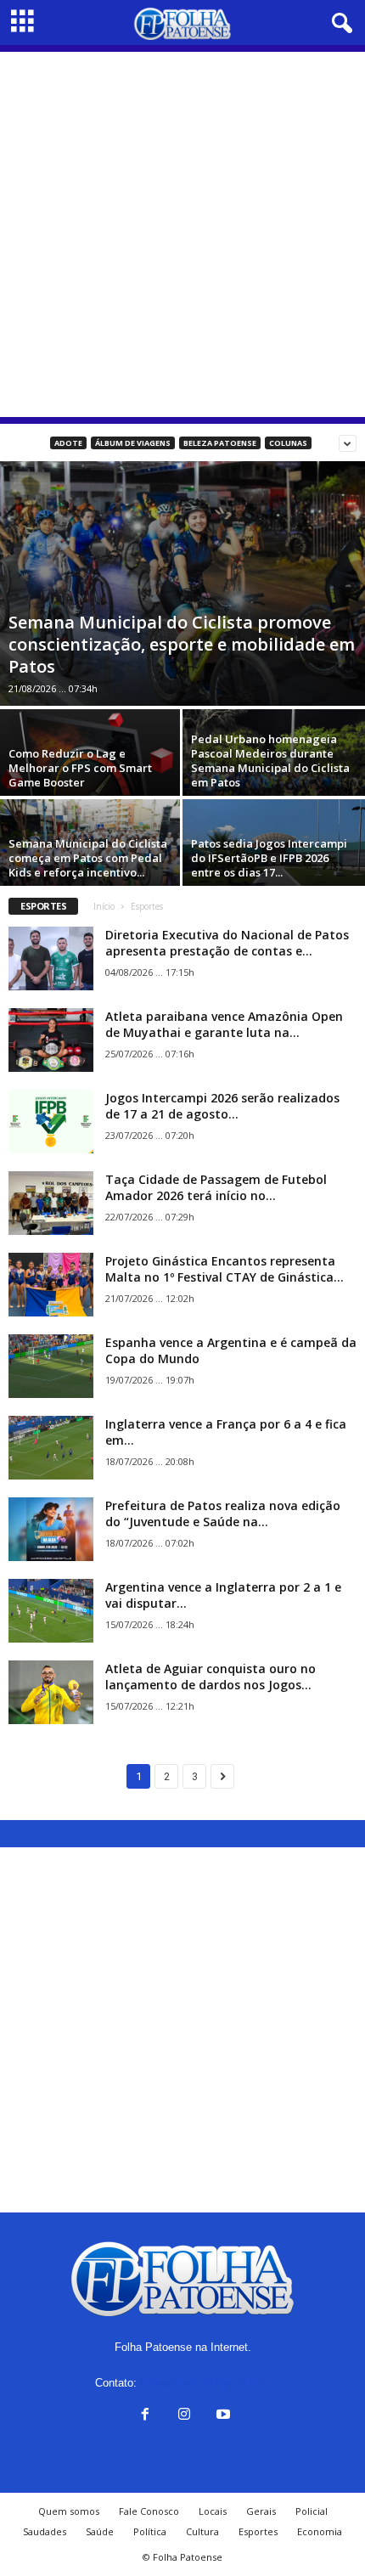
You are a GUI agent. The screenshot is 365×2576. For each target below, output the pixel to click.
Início (104, 906)
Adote (68, 443)
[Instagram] (184, 2416)
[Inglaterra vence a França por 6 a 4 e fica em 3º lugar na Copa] (51, 1448)
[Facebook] (145, 2416)
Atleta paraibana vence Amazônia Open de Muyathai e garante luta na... (224, 1024)
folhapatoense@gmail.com (205, 2383)
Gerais (261, 2511)
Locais (213, 2511)
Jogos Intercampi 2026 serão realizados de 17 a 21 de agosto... (222, 1106)
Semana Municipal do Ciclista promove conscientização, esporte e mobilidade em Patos (182, 644)
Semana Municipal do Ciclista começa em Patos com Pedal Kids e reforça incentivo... (88, 858)
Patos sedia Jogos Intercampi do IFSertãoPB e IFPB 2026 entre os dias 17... (269, 858)
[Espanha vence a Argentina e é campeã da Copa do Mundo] (51, 1366)
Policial (312, 2511)
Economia (320, 2531)
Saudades (45, 2531)
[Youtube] (222, 2416)
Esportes (258, 2531)
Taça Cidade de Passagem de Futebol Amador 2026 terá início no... (216, 1187)
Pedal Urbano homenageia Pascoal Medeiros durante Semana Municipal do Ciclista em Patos (270, 761)
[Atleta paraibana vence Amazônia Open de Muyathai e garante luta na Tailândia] (51, 1040)
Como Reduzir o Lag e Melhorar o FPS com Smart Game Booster (80, 768)
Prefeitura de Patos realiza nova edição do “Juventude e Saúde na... (223, 1513)
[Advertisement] (182, 234)
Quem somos (69, 2511)
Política (150, 2531)
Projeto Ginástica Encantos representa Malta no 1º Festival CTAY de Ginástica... (225, 1269)
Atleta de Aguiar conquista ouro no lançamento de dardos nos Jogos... (211, 1677)
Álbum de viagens (133, 443)
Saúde (100, 2531)
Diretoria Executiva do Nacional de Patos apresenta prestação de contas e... (227, 943)
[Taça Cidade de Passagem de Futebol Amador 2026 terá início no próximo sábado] (51, 1203)
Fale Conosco (149, 2511)
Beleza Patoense (220, 443)
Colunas (288, 443)
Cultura (202, 2531)
